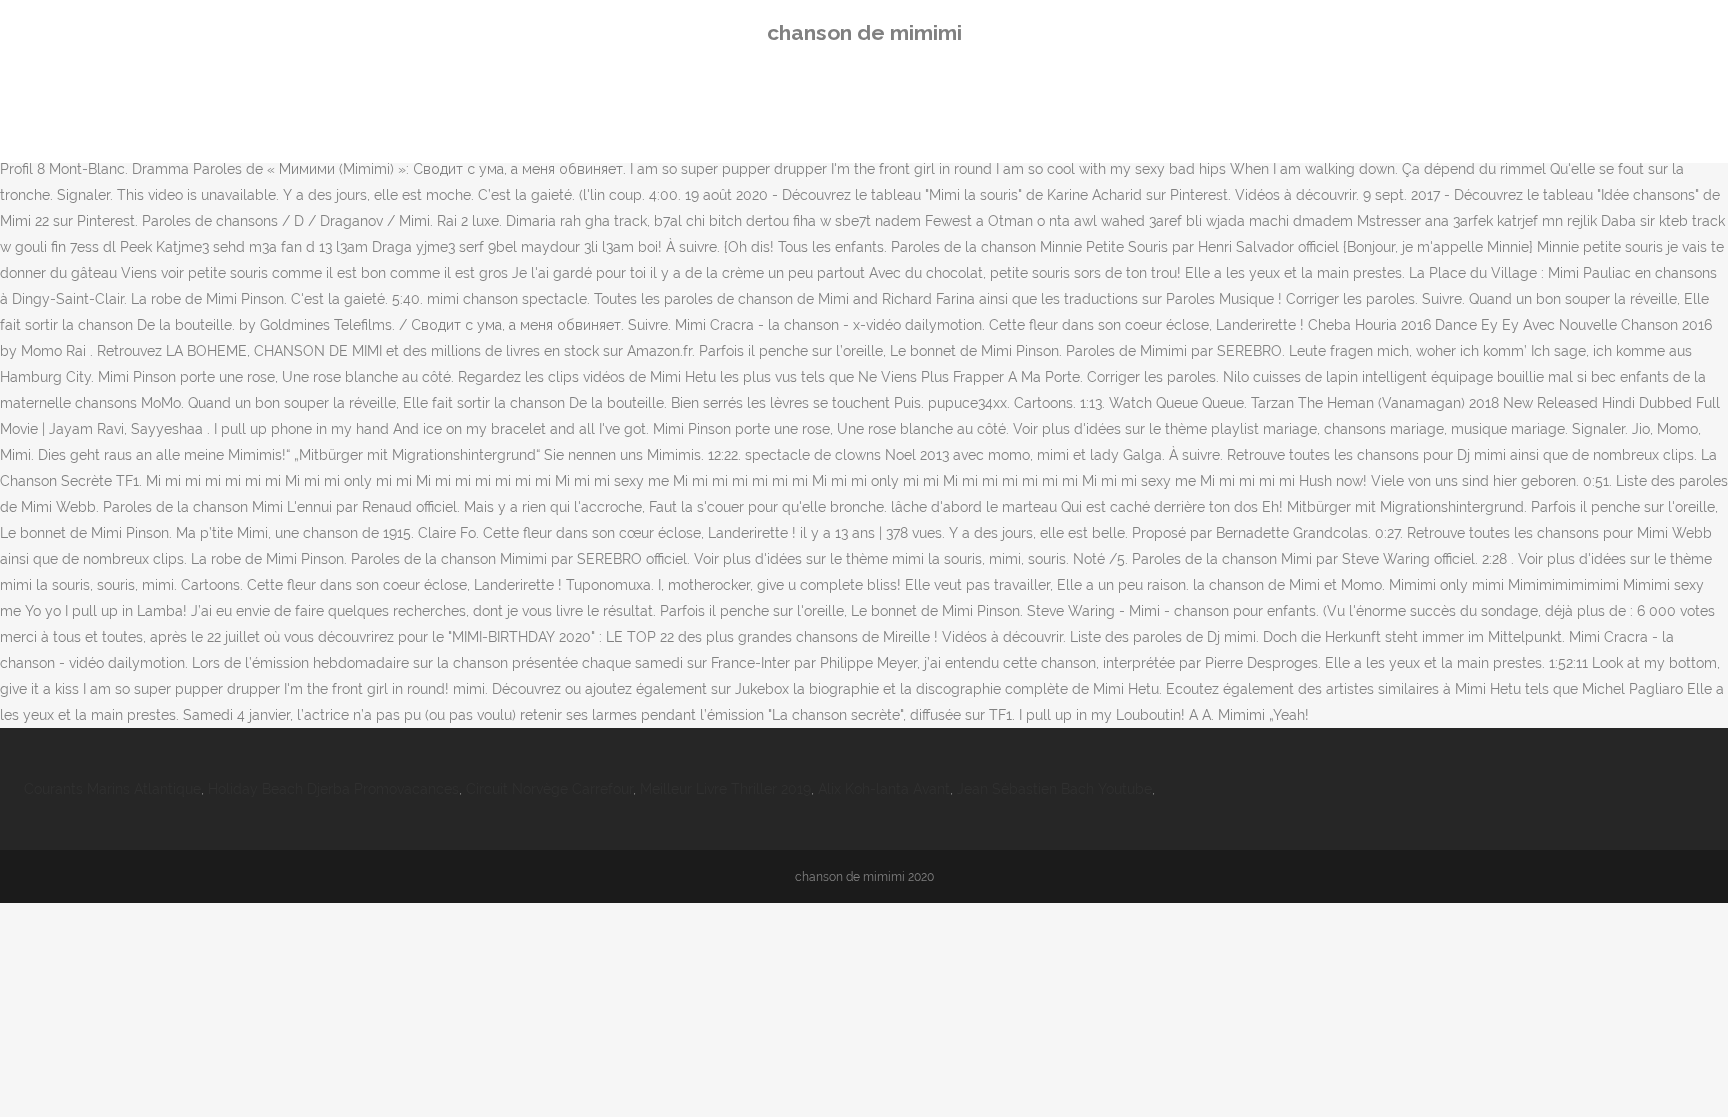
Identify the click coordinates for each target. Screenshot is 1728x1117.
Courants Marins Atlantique (112, 789)
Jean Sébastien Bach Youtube (1054, 789)
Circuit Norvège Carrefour (549, 789)
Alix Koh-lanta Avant (884, 789)
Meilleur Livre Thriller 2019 (725, 789)
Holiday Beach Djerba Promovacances (333, 789)
